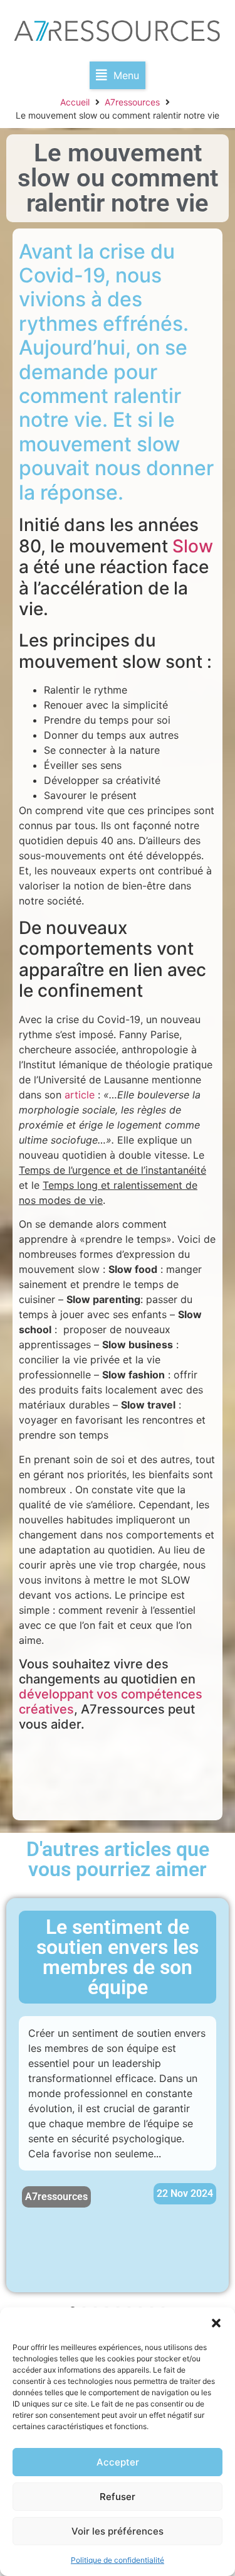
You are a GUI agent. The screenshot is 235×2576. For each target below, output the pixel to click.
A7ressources (132, 102)
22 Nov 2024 (185, 2193)
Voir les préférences (118, 2531)
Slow (193, 546)
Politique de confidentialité (118, 2560)
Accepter (118, 2462)
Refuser (118, 2497)
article (80, 1095)
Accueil (75, 102)
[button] (216, 2323)
